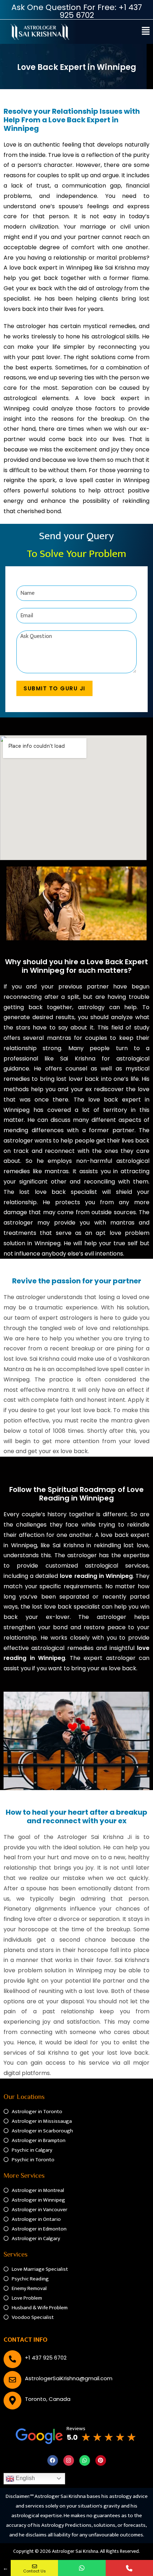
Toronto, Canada (48, 2399)
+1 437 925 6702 (46, 2358)
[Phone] (129, 2568)
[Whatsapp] (85, 2460)
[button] (146, 32)
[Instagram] (69, 2460)
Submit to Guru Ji (54, 688)
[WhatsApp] (82, 2568)
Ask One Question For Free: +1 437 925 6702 (77, 11)
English (25, 2478)
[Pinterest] (101, 2460)
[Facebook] (53, 2460)
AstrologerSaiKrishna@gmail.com (69, 2378)
